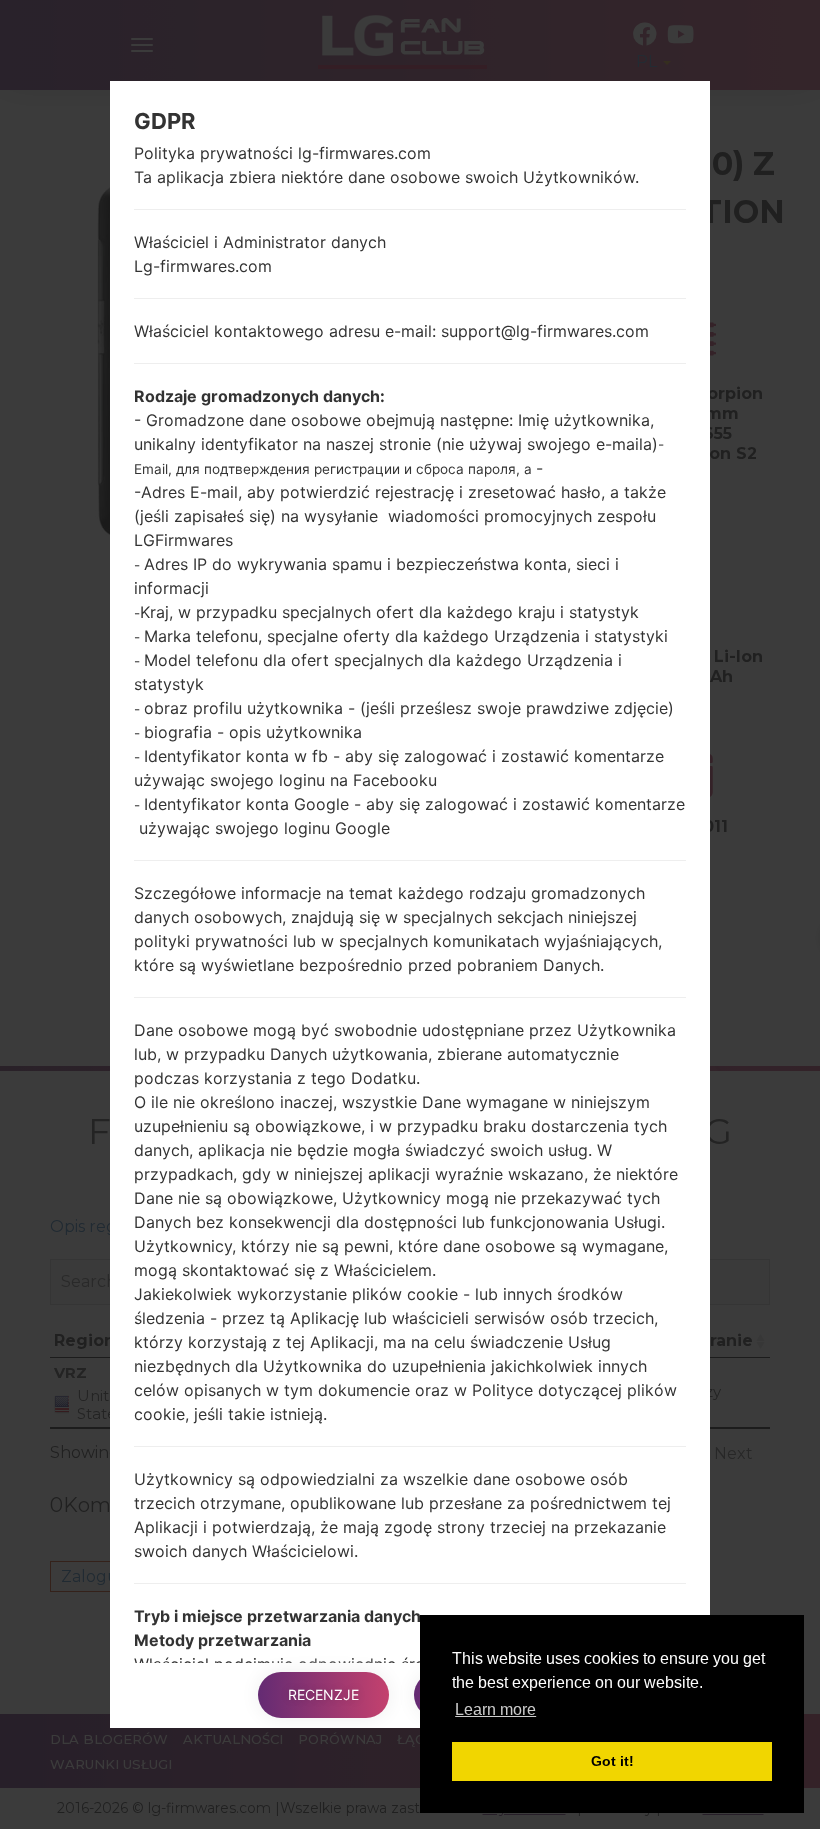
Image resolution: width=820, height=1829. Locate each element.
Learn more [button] (495, 1709)
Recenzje (323, 1694)
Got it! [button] (612, 1761)
